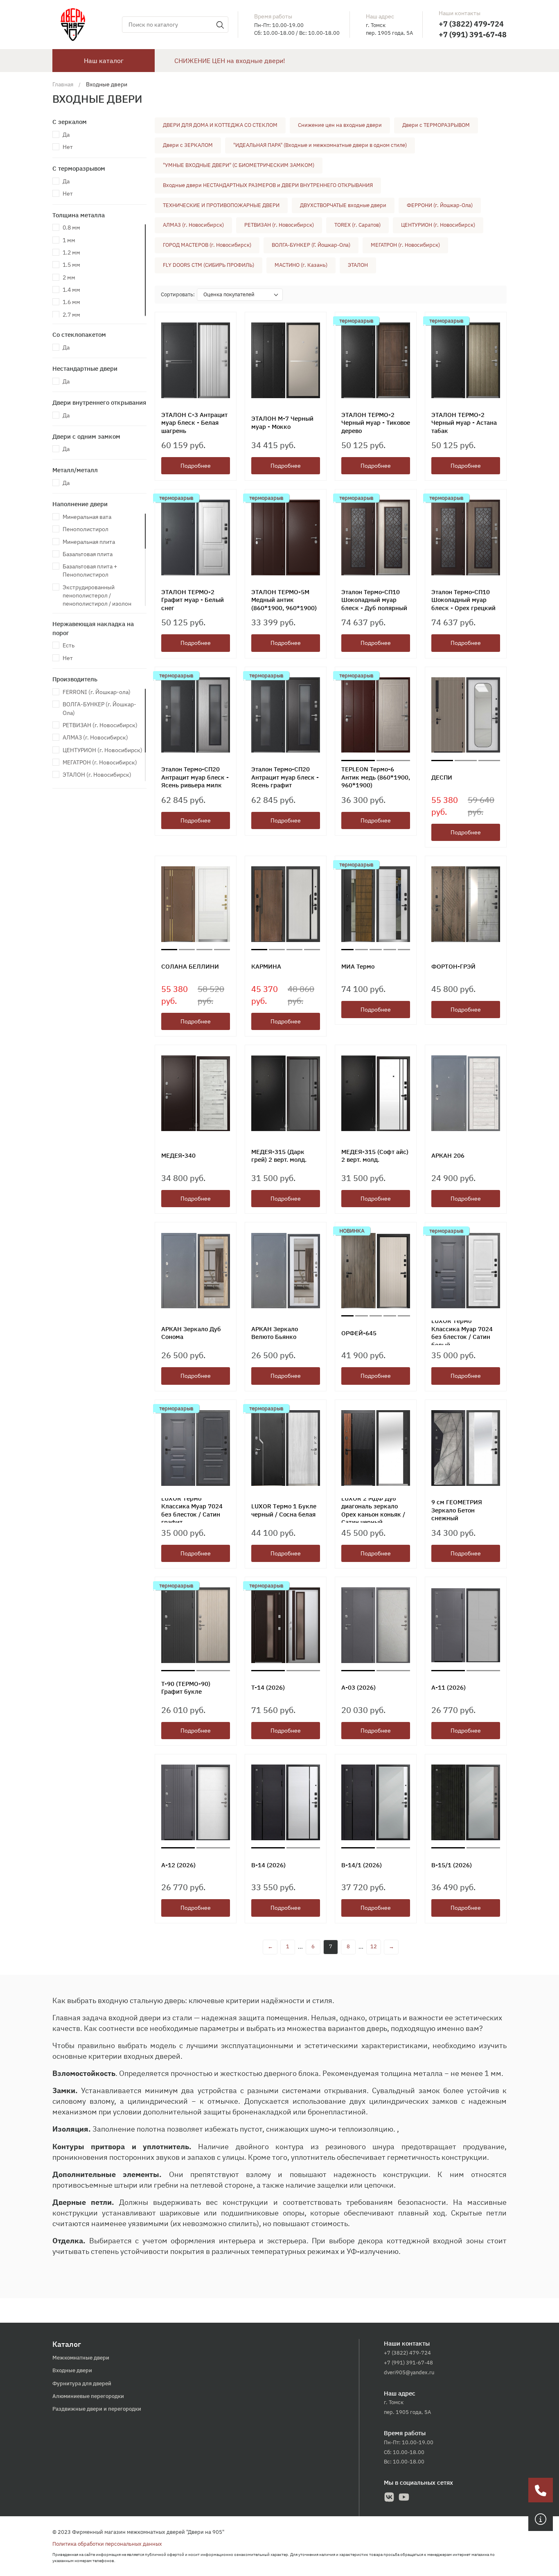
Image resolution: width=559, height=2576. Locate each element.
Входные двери (72, 2370)
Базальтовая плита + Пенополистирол (90, 570)
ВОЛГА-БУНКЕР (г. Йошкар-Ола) (99, 708)
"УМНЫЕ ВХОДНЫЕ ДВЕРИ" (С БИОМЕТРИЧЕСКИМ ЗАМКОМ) (239, 165)
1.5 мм (71, 265)
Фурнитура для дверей (82, 2383)
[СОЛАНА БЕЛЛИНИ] (196, 906)
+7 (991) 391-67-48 (473, 35)
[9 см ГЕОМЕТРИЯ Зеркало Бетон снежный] (466, 1450)
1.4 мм (71, 290)
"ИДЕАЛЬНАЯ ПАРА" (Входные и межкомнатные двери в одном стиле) (320, 145)
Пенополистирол (86, 529)
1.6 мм (71, 302)
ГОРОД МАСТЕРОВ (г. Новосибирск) (207, 245)
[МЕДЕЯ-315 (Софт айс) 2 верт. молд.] (376, 1095)
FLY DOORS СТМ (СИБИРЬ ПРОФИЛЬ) (208, 265)
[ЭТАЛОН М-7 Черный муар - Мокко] (286, 362)
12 (374, 1946)
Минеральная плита (89, 542)
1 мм (69, 240)
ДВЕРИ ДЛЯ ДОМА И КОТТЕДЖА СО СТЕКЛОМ (220, 125)
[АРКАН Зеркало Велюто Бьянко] (286, 1272)
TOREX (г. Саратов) (357, 225)
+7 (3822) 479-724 (471, 24)
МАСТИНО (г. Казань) (301, 265)
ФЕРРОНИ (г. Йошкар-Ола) (440, 205)
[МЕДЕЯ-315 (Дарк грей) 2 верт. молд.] (286, 1095)
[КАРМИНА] (286, 906)
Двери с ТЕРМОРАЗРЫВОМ (436, 125)
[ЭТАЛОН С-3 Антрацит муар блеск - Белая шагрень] (196, 362)
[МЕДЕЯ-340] (196, 1095)
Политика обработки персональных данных (107, 2544)
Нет (68, 147)
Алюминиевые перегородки (88, 2396)
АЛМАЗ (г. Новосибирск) (95, 737)
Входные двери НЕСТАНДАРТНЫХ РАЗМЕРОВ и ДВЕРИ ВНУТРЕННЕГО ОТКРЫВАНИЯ (268, 185)
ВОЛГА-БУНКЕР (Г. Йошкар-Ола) (311, 245)
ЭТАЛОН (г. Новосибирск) (97, 775)
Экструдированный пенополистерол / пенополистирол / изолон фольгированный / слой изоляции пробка (97, 604)
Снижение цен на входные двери (340, 125)
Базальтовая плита (88, 554)
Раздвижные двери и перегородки (97, 2409)
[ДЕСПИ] (466, 717)
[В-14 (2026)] (286, 1804)
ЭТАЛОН (358, 265)
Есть (69, 645)
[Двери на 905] (73, 24)
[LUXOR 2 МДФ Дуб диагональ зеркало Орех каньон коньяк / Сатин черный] (376, 1450)
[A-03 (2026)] (376, 1627)
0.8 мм (71, 228)
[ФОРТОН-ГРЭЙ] (466, 906)
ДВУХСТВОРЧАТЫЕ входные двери (343, 205)
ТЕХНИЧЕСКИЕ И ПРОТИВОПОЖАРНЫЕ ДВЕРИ (221, 205)
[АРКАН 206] (466, 1095)
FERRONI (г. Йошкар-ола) (97, 692)
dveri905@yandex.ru (409, 2372)
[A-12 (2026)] (196, 1804)
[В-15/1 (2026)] (466, 1804)
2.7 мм (71, 315)
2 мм (69, 277)
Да (66, 135)
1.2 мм (71, 252)
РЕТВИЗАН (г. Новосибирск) (100, 725)
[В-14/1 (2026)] (376, 1804)
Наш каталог (104, 61)
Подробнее (196, 466)
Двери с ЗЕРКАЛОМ (188, 145)
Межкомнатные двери (81, 2358)
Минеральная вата (87, 517)
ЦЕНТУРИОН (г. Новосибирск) (103, 750)
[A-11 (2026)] (466, 1627)
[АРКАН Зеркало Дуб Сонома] (196, 1272)
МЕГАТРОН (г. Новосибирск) (100, 762)
